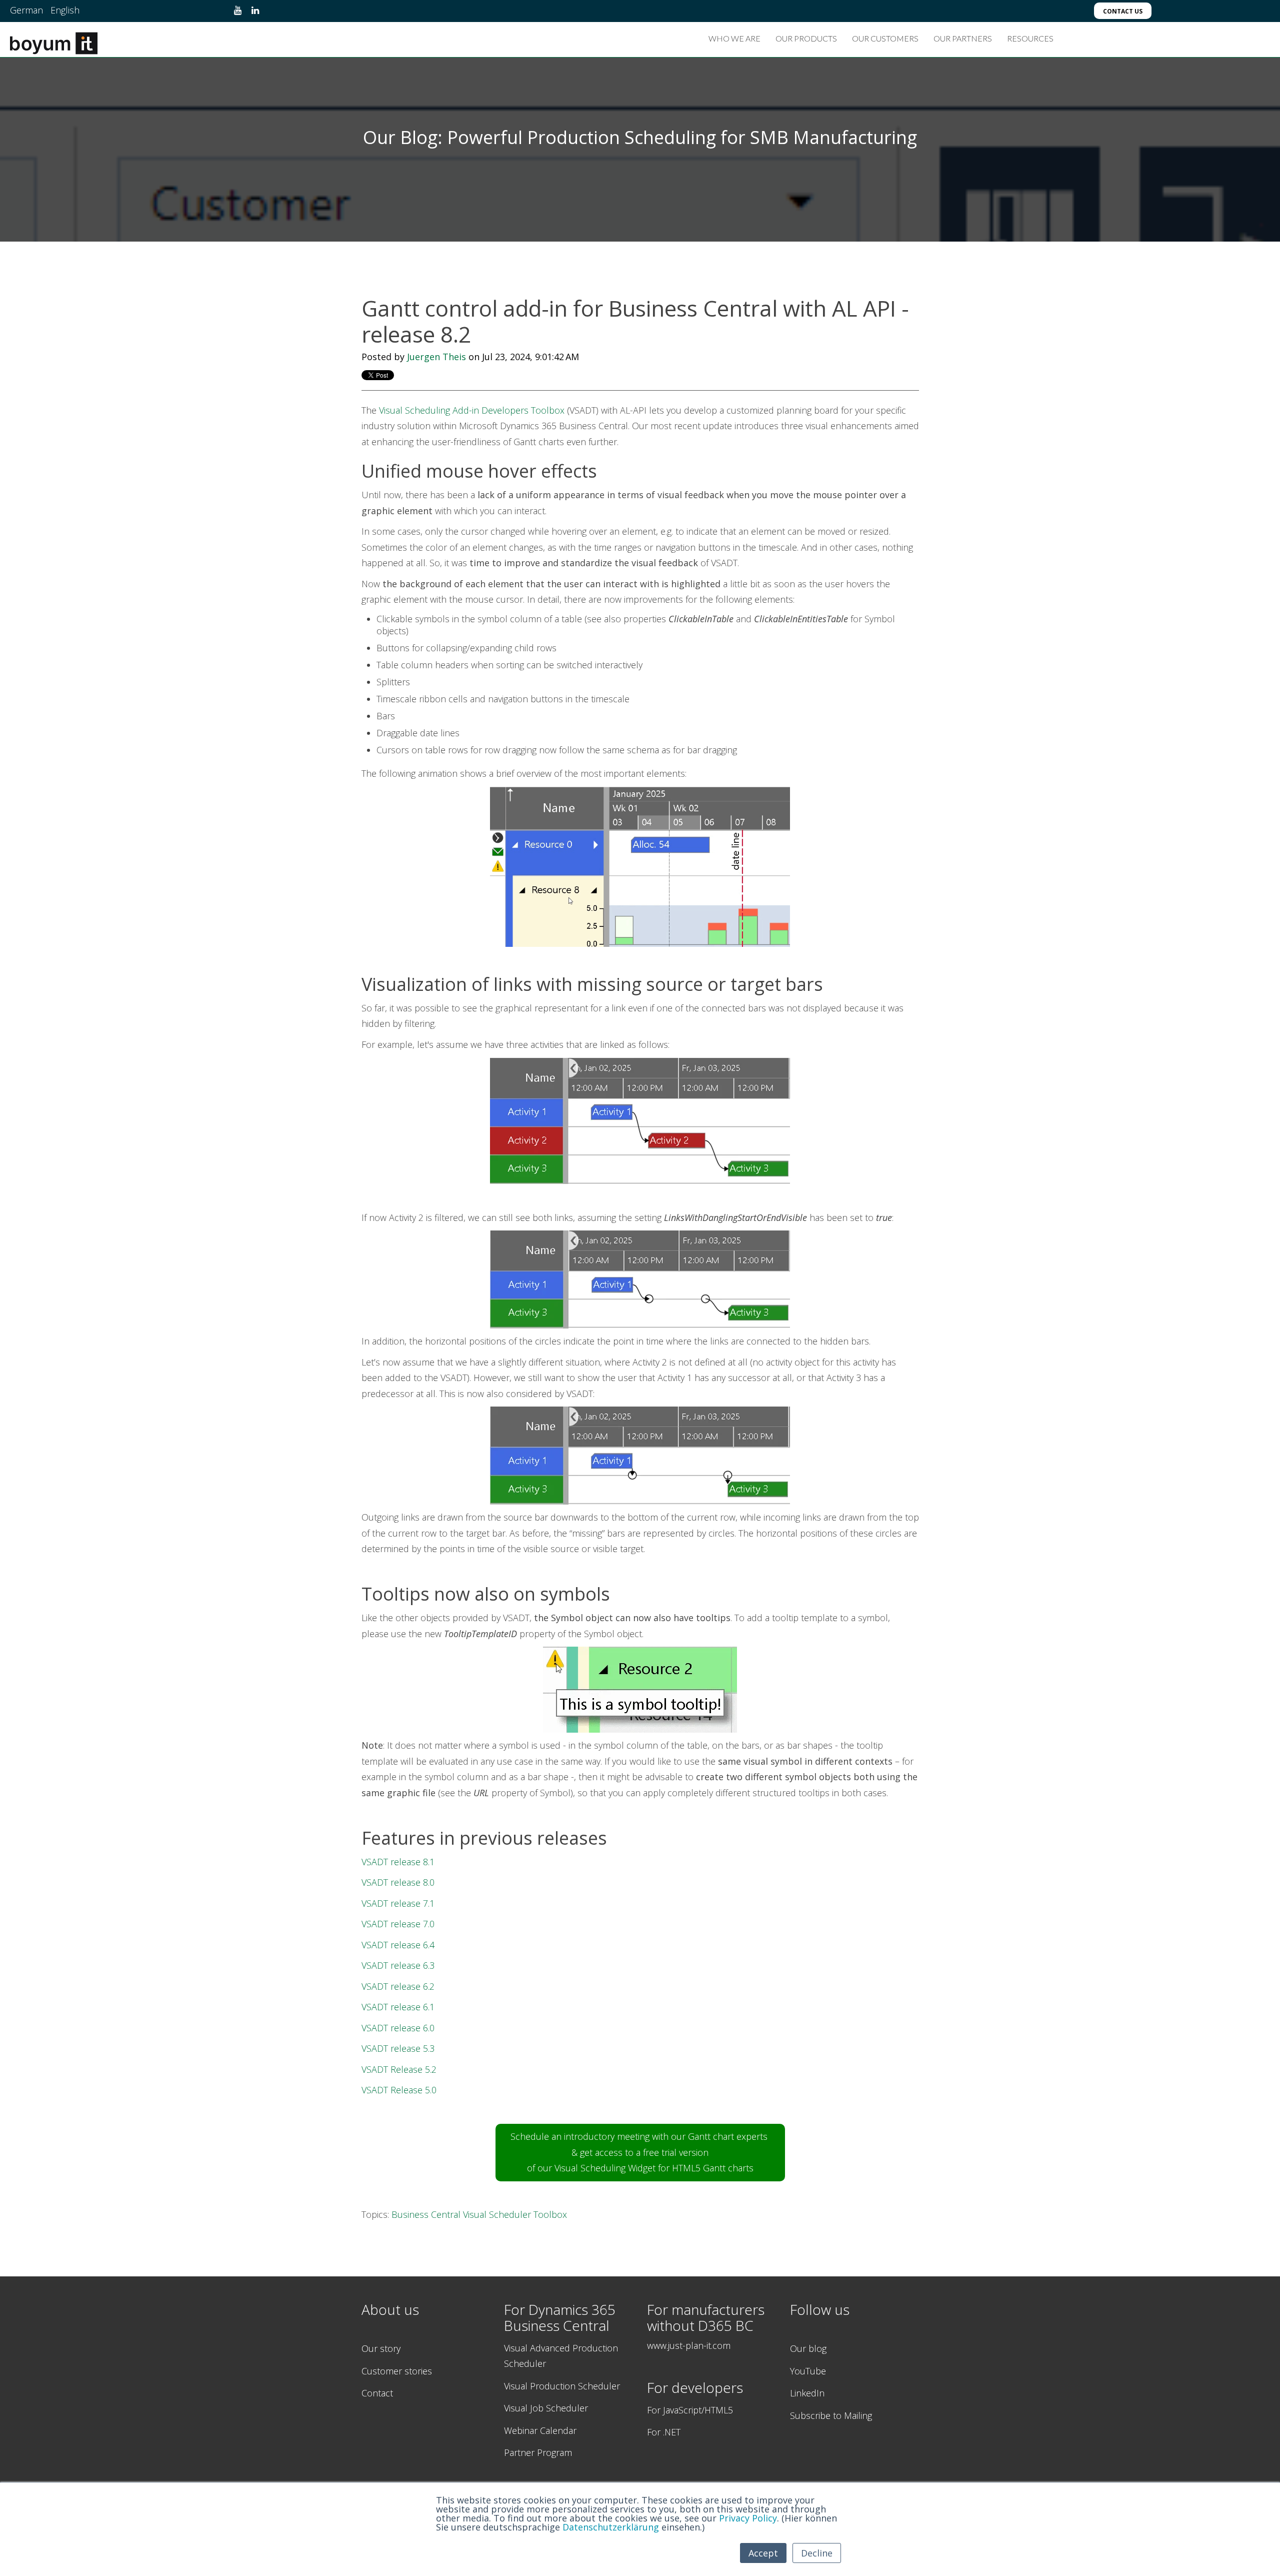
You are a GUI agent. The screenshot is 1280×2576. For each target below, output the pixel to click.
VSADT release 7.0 (398, 1924)
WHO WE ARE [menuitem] (734, 38)
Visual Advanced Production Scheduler (561, 2356)
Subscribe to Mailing (831, 2415)
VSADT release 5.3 (398, 2048)
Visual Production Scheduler (562, 2386)
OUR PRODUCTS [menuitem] (806, 38)
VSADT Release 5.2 (399, 2069)
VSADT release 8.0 (398, 1882)
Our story (381, 2348)
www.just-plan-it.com (689, 2345)
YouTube (808, 2371)
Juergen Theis (436, 357)
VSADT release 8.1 (398, 1862)
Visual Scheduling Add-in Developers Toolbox (472, 410)
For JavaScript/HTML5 (690, 2410)
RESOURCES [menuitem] (1030, 38)
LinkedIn (807, 2393)
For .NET (664, 2432)
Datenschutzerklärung (611, 2527)
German (26, 10)
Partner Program (538, 2452)
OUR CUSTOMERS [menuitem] (885, 38)
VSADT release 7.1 (398, 1903)
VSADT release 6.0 (398, 2028)
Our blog (808, 2348)
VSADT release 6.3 (398, 1965)
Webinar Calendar (540, 2430)
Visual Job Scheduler (546, 2408)
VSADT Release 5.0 (399, 2090)
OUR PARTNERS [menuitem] (963, 38)
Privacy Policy (748, 2518)
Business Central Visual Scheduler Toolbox (479, 2214)
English (65, 10)
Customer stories (397, 2371)
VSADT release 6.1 (398, 2007)
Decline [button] (817, 2553)
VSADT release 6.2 (398, 1986)
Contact (377, 2393)
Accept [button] (763, 2553)
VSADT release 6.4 (398, 1945)
